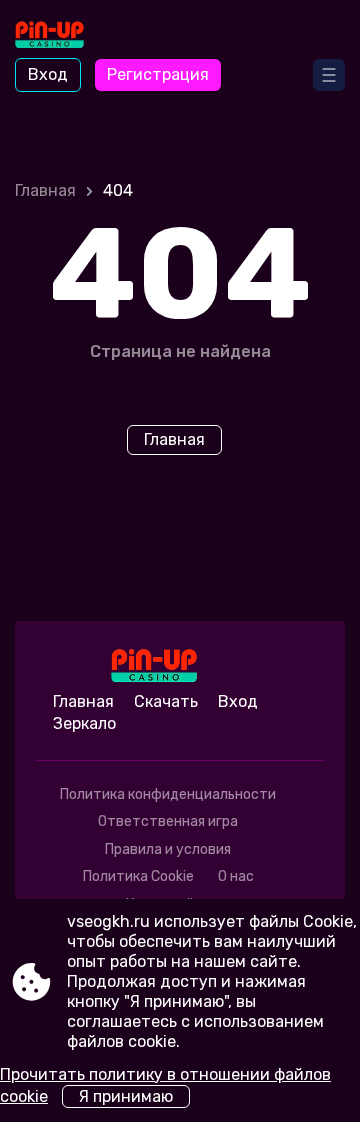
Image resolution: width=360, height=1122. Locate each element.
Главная (45, 190)
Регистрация (158, 74)
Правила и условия (168, 849)
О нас (236, 876)
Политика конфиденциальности (168, 794)
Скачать (166, 701)
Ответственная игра (168, 821)
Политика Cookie (138, 876)
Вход (48, 74)
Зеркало (84, 723)
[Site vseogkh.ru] (70, 37)
